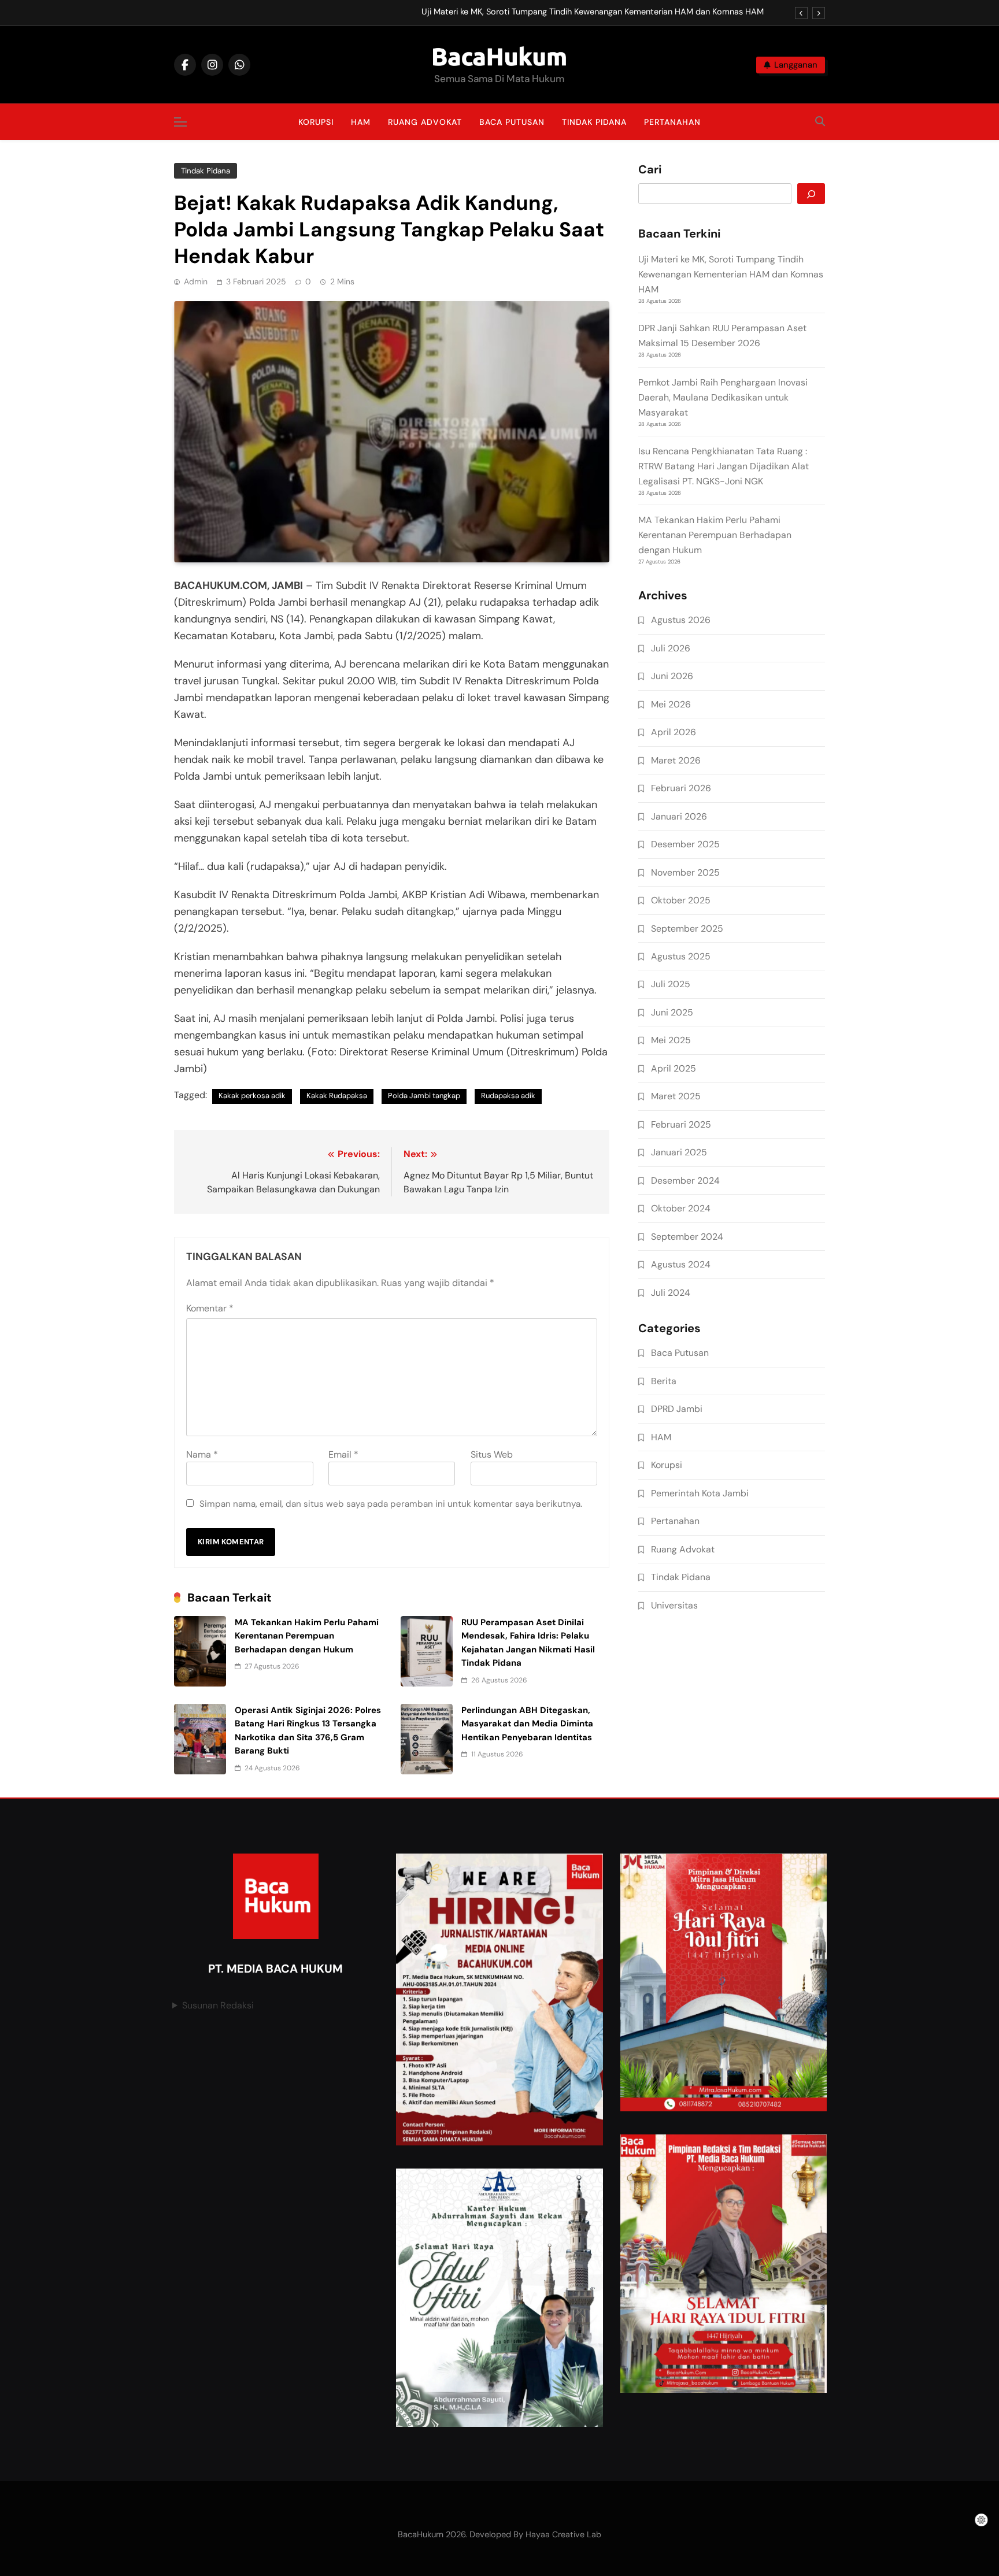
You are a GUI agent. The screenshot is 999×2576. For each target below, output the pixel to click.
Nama (202, 1454)
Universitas (674, 1605)
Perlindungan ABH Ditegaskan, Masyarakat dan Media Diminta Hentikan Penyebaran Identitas (527, 1724)
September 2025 (687, 929)
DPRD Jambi (677, 1409)
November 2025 (685, 872)
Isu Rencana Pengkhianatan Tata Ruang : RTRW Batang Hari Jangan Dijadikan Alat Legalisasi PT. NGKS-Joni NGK (724, 466)
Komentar (210, 1308)
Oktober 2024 (681, 1208)
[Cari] (811, 194)
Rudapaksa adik (508, 1096)
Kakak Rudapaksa (337, 1096)
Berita (664, 1381)
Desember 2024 (685, 1180)
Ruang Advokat (425, 122)
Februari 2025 (681, 1124)
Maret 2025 (676, 1096)
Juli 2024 (671, 1293)
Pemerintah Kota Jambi (700, 1493)
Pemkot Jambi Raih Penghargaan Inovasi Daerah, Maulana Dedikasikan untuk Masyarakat (723, 397)
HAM (361, 122)
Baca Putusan (512, 122)
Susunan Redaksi (218, 2005)
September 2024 (687, 1237)
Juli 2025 (671, 984)
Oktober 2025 (681, 900)
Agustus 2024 (681, 1264)
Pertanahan (672, 122)
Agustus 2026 (681, 620)
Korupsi (316, 122)
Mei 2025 (671, 1040)
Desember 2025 (685, 844)
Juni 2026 (672, 676)
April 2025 (674, 1068)
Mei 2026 (671, 704)
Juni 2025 (672, 1012)
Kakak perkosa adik (252, 1096)
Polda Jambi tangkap (424, 1096)
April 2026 (674, 732)
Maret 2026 (676, 760)
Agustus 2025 (681, 956)
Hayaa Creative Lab (563, 2534)
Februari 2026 (681, 788)
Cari (650, 170)
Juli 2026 (671, 648)
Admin (196, 281)
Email (343, 1454)
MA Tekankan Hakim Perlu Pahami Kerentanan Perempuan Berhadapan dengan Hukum (307, 1636)
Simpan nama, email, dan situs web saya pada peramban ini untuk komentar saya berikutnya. (391, 1504)
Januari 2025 (679, 1152)
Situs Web (492, 1454)
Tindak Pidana (594, 122)
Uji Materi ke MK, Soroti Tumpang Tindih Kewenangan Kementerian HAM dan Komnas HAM (593, 12)
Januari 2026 (679, 816)
